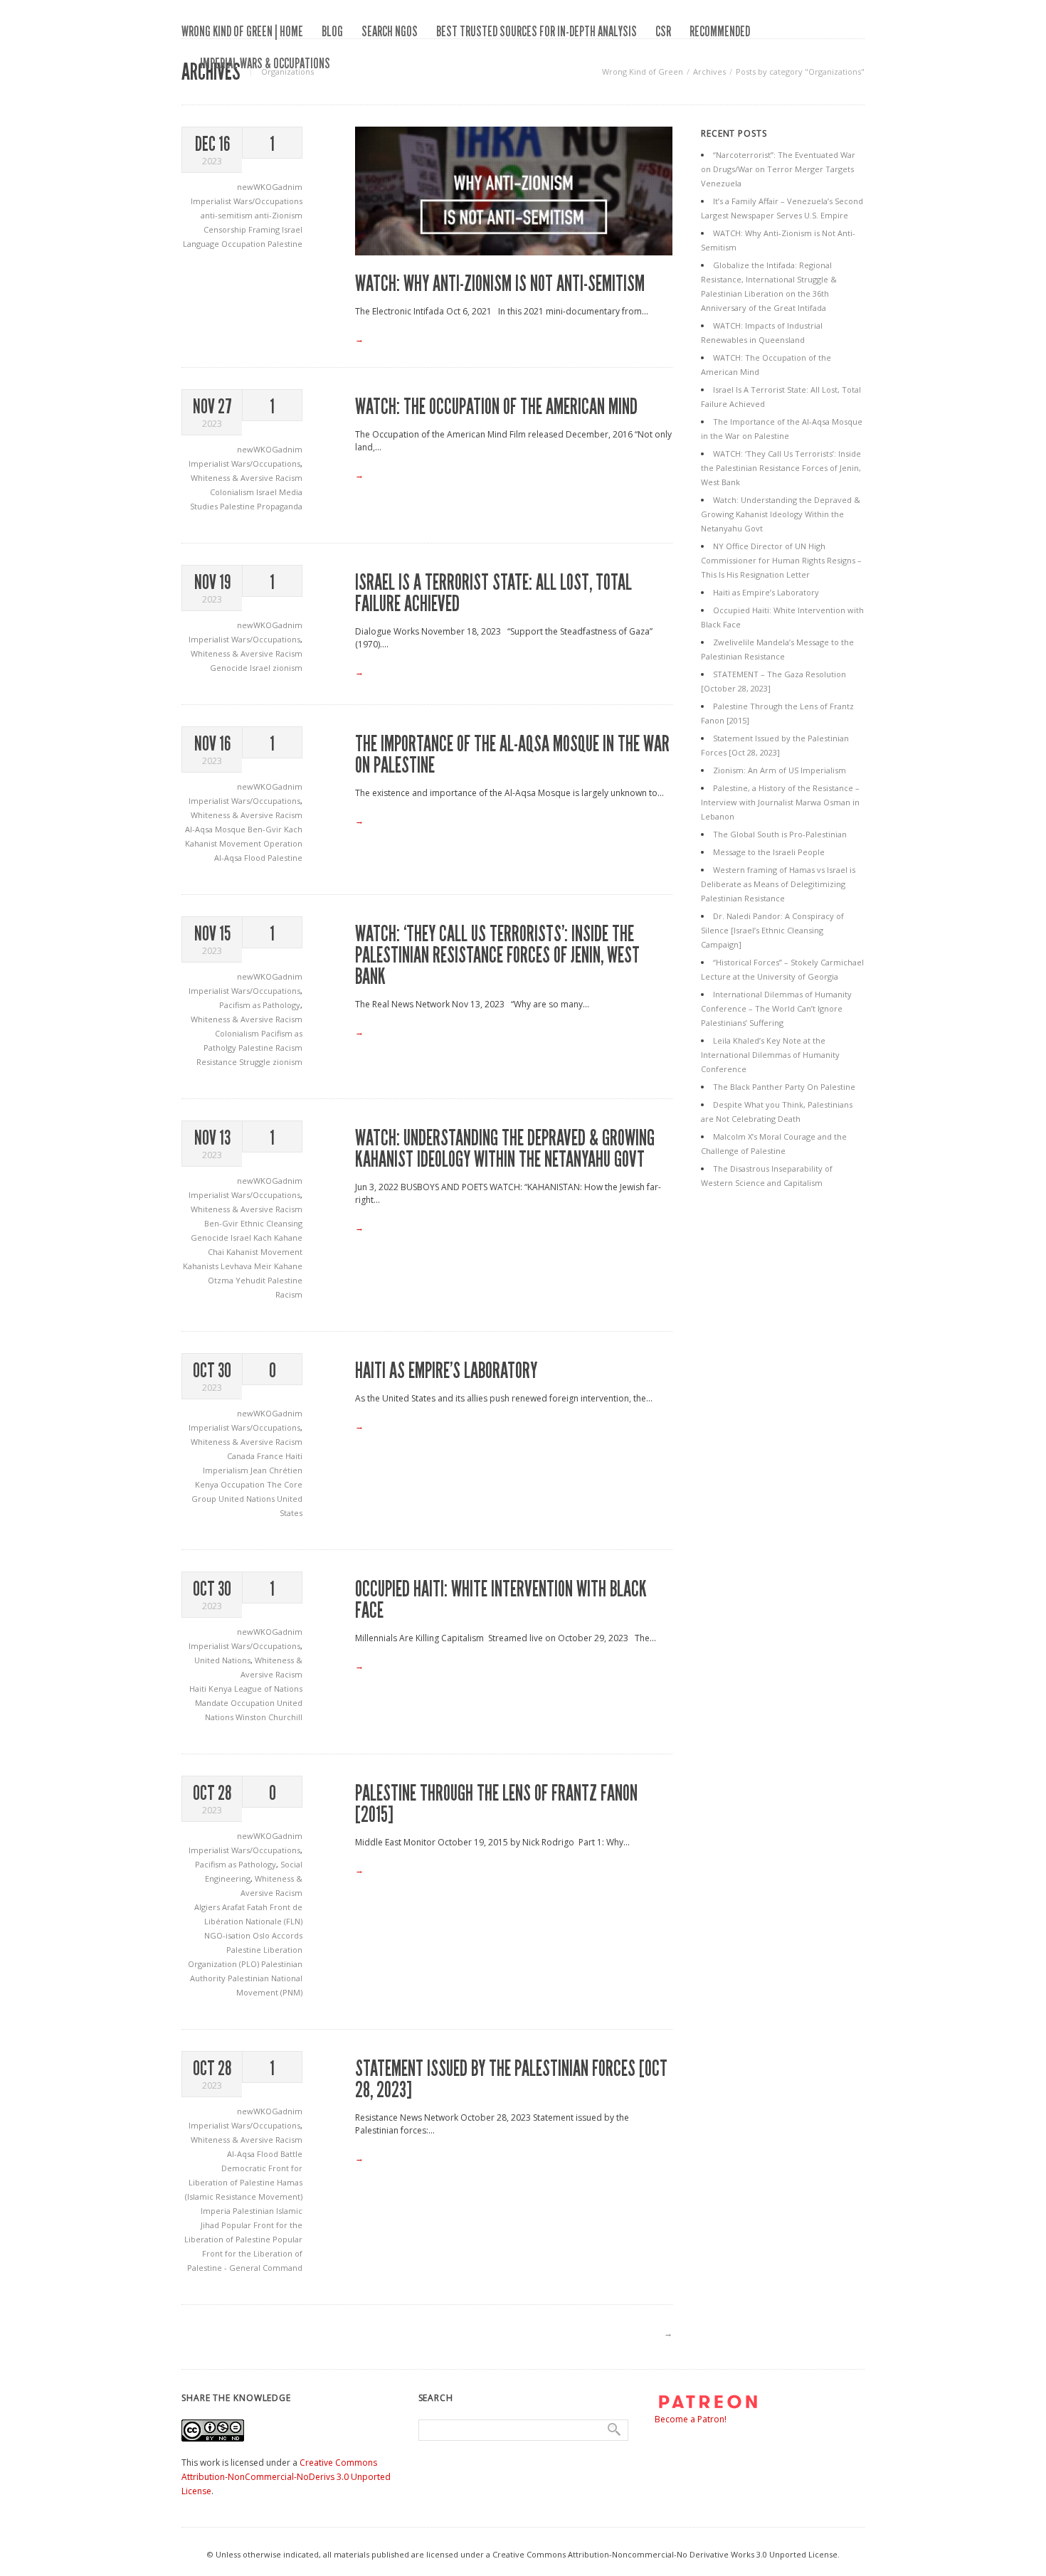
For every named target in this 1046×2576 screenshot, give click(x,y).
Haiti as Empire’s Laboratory (446, 1371)
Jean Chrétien (276, 1470)
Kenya (208, 1484)
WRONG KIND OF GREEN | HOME (242, 31)
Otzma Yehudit (238, 1280)
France (271, 1456)
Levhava (237, 1266)
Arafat (234, 1907)
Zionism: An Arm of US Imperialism (780, 770)
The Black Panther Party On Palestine (784, 1087)
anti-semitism (228, 215)
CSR (663, 31)
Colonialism (233, 492)
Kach (293, 829)
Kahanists (202, 1266)
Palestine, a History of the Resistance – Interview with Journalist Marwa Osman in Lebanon (780, 802)
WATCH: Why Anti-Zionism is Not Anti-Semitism (500, 284)
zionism (287, 668)
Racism (289, 1048)
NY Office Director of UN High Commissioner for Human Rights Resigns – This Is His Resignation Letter (781, 560)
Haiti (294, 1456)
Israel (292, 229)
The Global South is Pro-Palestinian (780, 834)
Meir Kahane (278, 1266)
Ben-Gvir (266, 829)
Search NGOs (390, 31)
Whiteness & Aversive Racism (247, 478)
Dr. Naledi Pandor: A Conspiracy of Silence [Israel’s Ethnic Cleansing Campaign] (772, 930)
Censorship (226, 229)
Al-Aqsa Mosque (216, 829)
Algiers (208, 1907)
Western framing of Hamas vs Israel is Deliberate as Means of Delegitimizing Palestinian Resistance (778, 884)
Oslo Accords (278, 1935)
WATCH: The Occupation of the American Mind (496, 407)
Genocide (230, 668)
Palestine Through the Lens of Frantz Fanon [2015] (496, 1804)
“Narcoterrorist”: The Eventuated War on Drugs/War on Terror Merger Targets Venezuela (778, 169)
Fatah (258, 1907)
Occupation (244, 244)
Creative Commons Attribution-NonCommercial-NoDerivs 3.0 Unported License (286, 2477)
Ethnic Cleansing (271, 1223)
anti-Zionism (279, 215)
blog (332, 31)
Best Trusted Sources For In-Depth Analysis (537, 31)
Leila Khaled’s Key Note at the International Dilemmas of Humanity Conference (770, 1055)
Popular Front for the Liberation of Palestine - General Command (245, 2253)
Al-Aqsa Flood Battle (265, 2154)
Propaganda (280, 506)
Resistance (218, 1062)
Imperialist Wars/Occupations (247, 201)
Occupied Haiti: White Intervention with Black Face (501, 1600)
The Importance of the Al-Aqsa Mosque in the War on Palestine (512, 755)
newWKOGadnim (270, 187)
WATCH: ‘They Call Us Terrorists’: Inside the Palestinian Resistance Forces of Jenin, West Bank (497, 955)
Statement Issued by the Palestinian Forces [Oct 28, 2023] (511, 2079)
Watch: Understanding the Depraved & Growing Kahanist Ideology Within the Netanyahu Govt (505, 1149)
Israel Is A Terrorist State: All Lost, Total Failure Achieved (493, 593)
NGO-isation (228, 1935)
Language (202, 244)
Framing (265, 229)
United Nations (248, 1499)
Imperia (217, 2211)
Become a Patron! (691, 2419)
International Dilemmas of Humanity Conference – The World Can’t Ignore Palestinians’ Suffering (776, 1008)
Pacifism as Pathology (260, 1005)
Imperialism (227, 1470)
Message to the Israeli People (769, 852)
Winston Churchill (269, 1717)
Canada (242, 1456)
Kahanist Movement (224, 843)
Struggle (256, 1062)
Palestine (285, 244)
